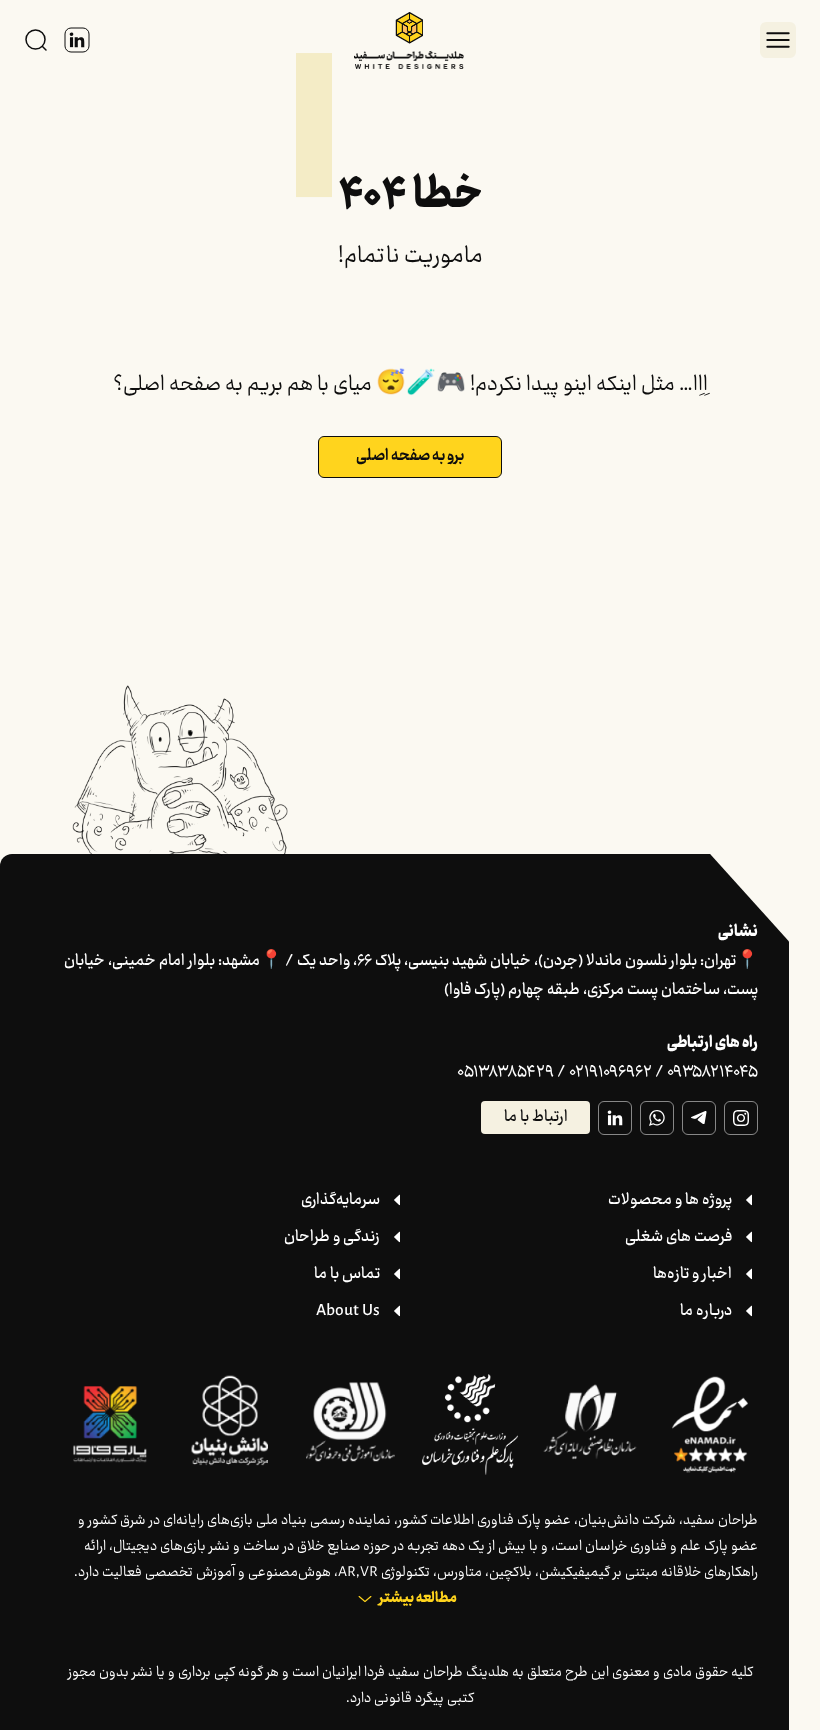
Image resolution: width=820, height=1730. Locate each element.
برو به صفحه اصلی (410, 456)
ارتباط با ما (536, 1117)
